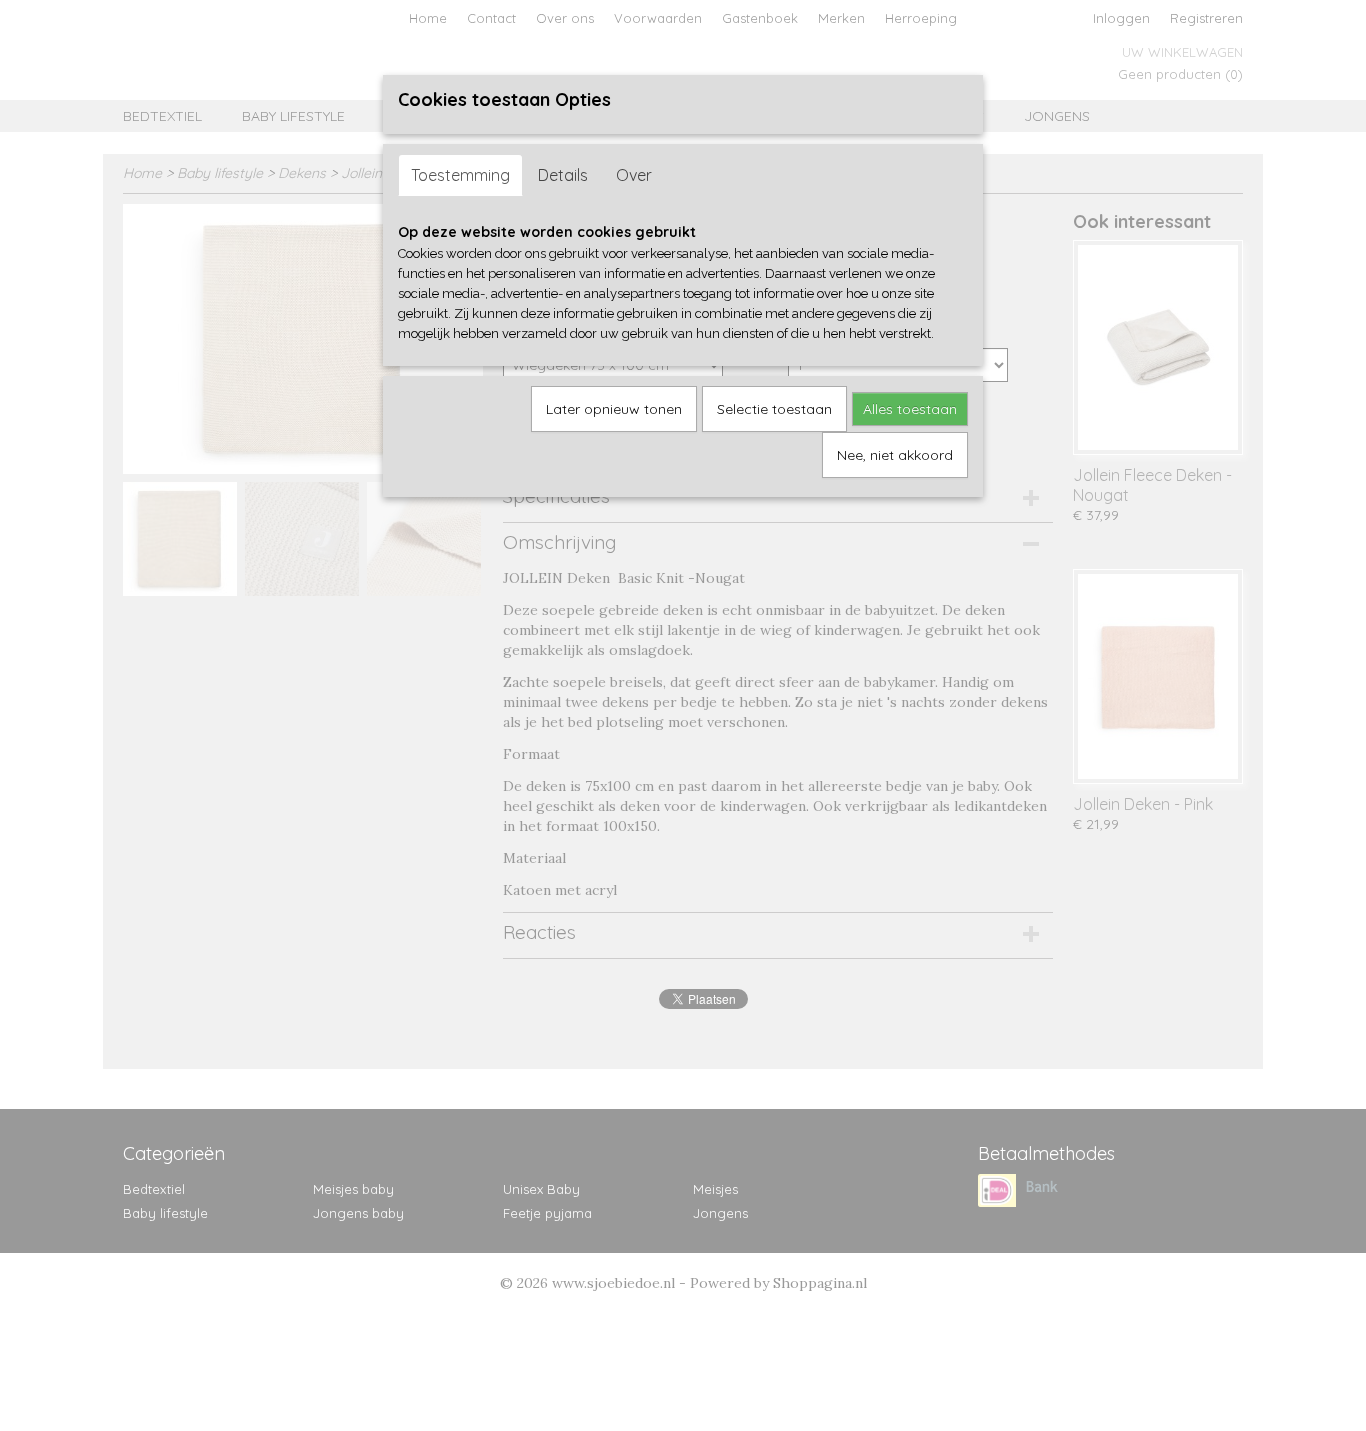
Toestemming (460, 175)
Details (563, 175)
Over (634, 175)
